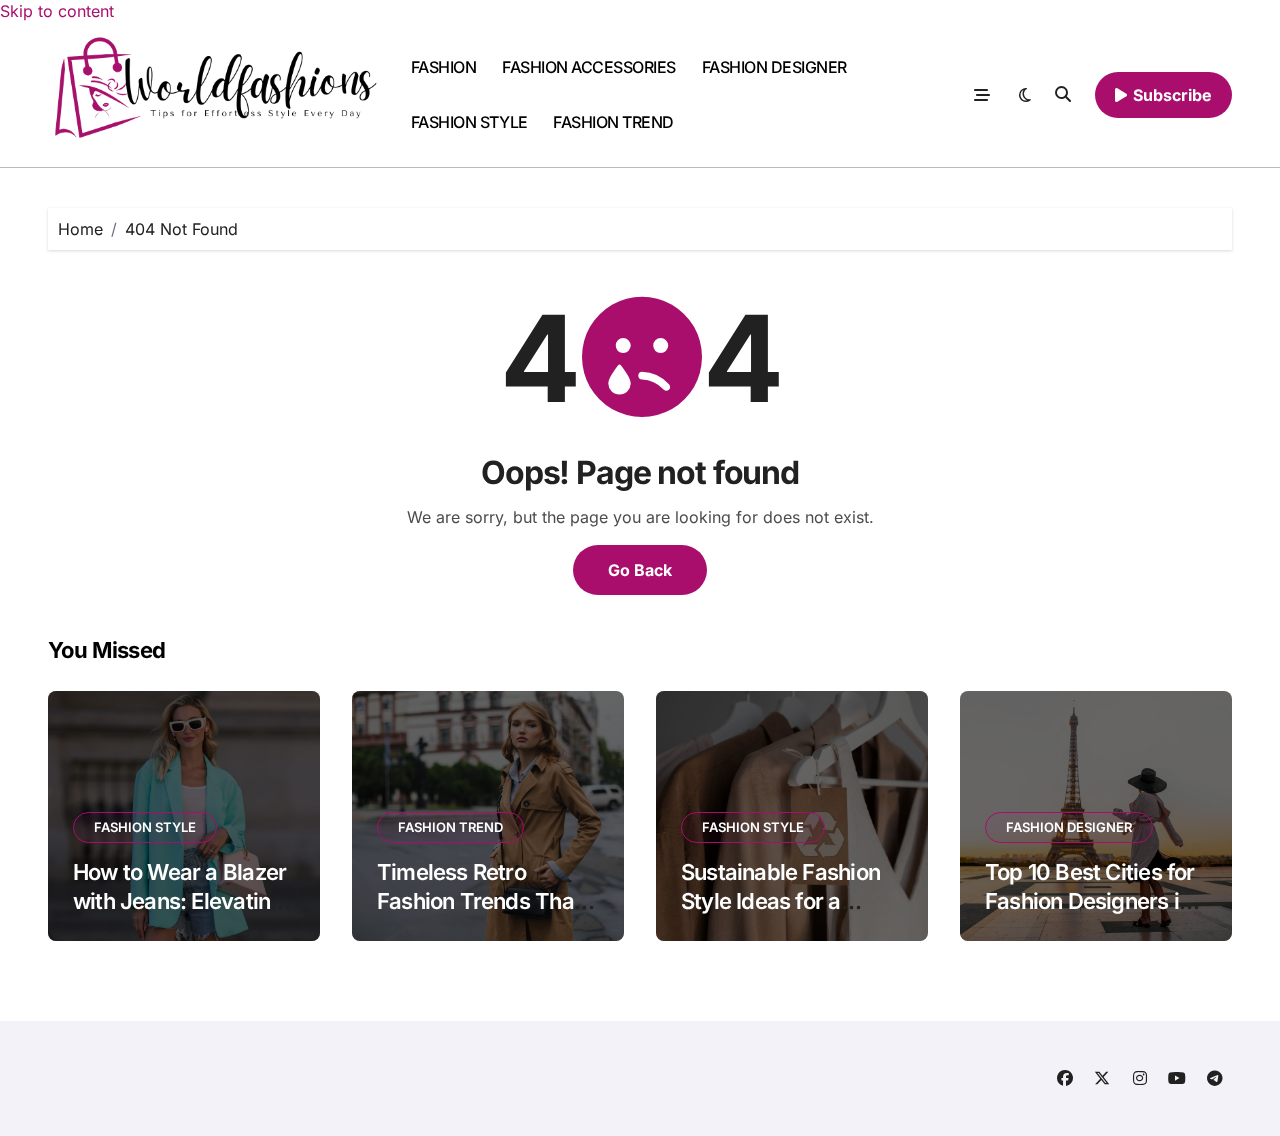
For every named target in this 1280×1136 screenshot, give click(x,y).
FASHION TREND (613, 122)
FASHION (444, 67)
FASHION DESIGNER (774, 67)
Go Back (640, 570)
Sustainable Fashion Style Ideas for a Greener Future (780, 900)
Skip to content (57, 11)
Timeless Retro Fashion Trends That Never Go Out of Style (484, 900)
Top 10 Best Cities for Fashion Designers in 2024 (1090, 900)
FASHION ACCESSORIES (589, 67)
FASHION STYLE (469, 122)
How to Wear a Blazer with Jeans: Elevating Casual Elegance (179, 900)
